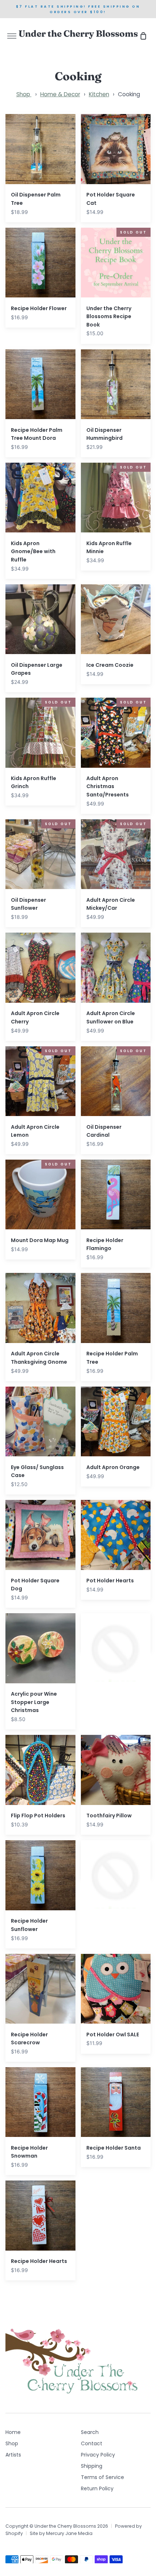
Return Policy (97, 2488)
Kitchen (99, 94)
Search (90, 2432)
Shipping (92, 2466)
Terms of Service (102, 2477)
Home (13, 2432)
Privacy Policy (98, 2455)
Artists (13, 2455)
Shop (24, 94)
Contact (92, 2443)
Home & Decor (60, 94)
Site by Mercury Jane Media (61, 2533)
